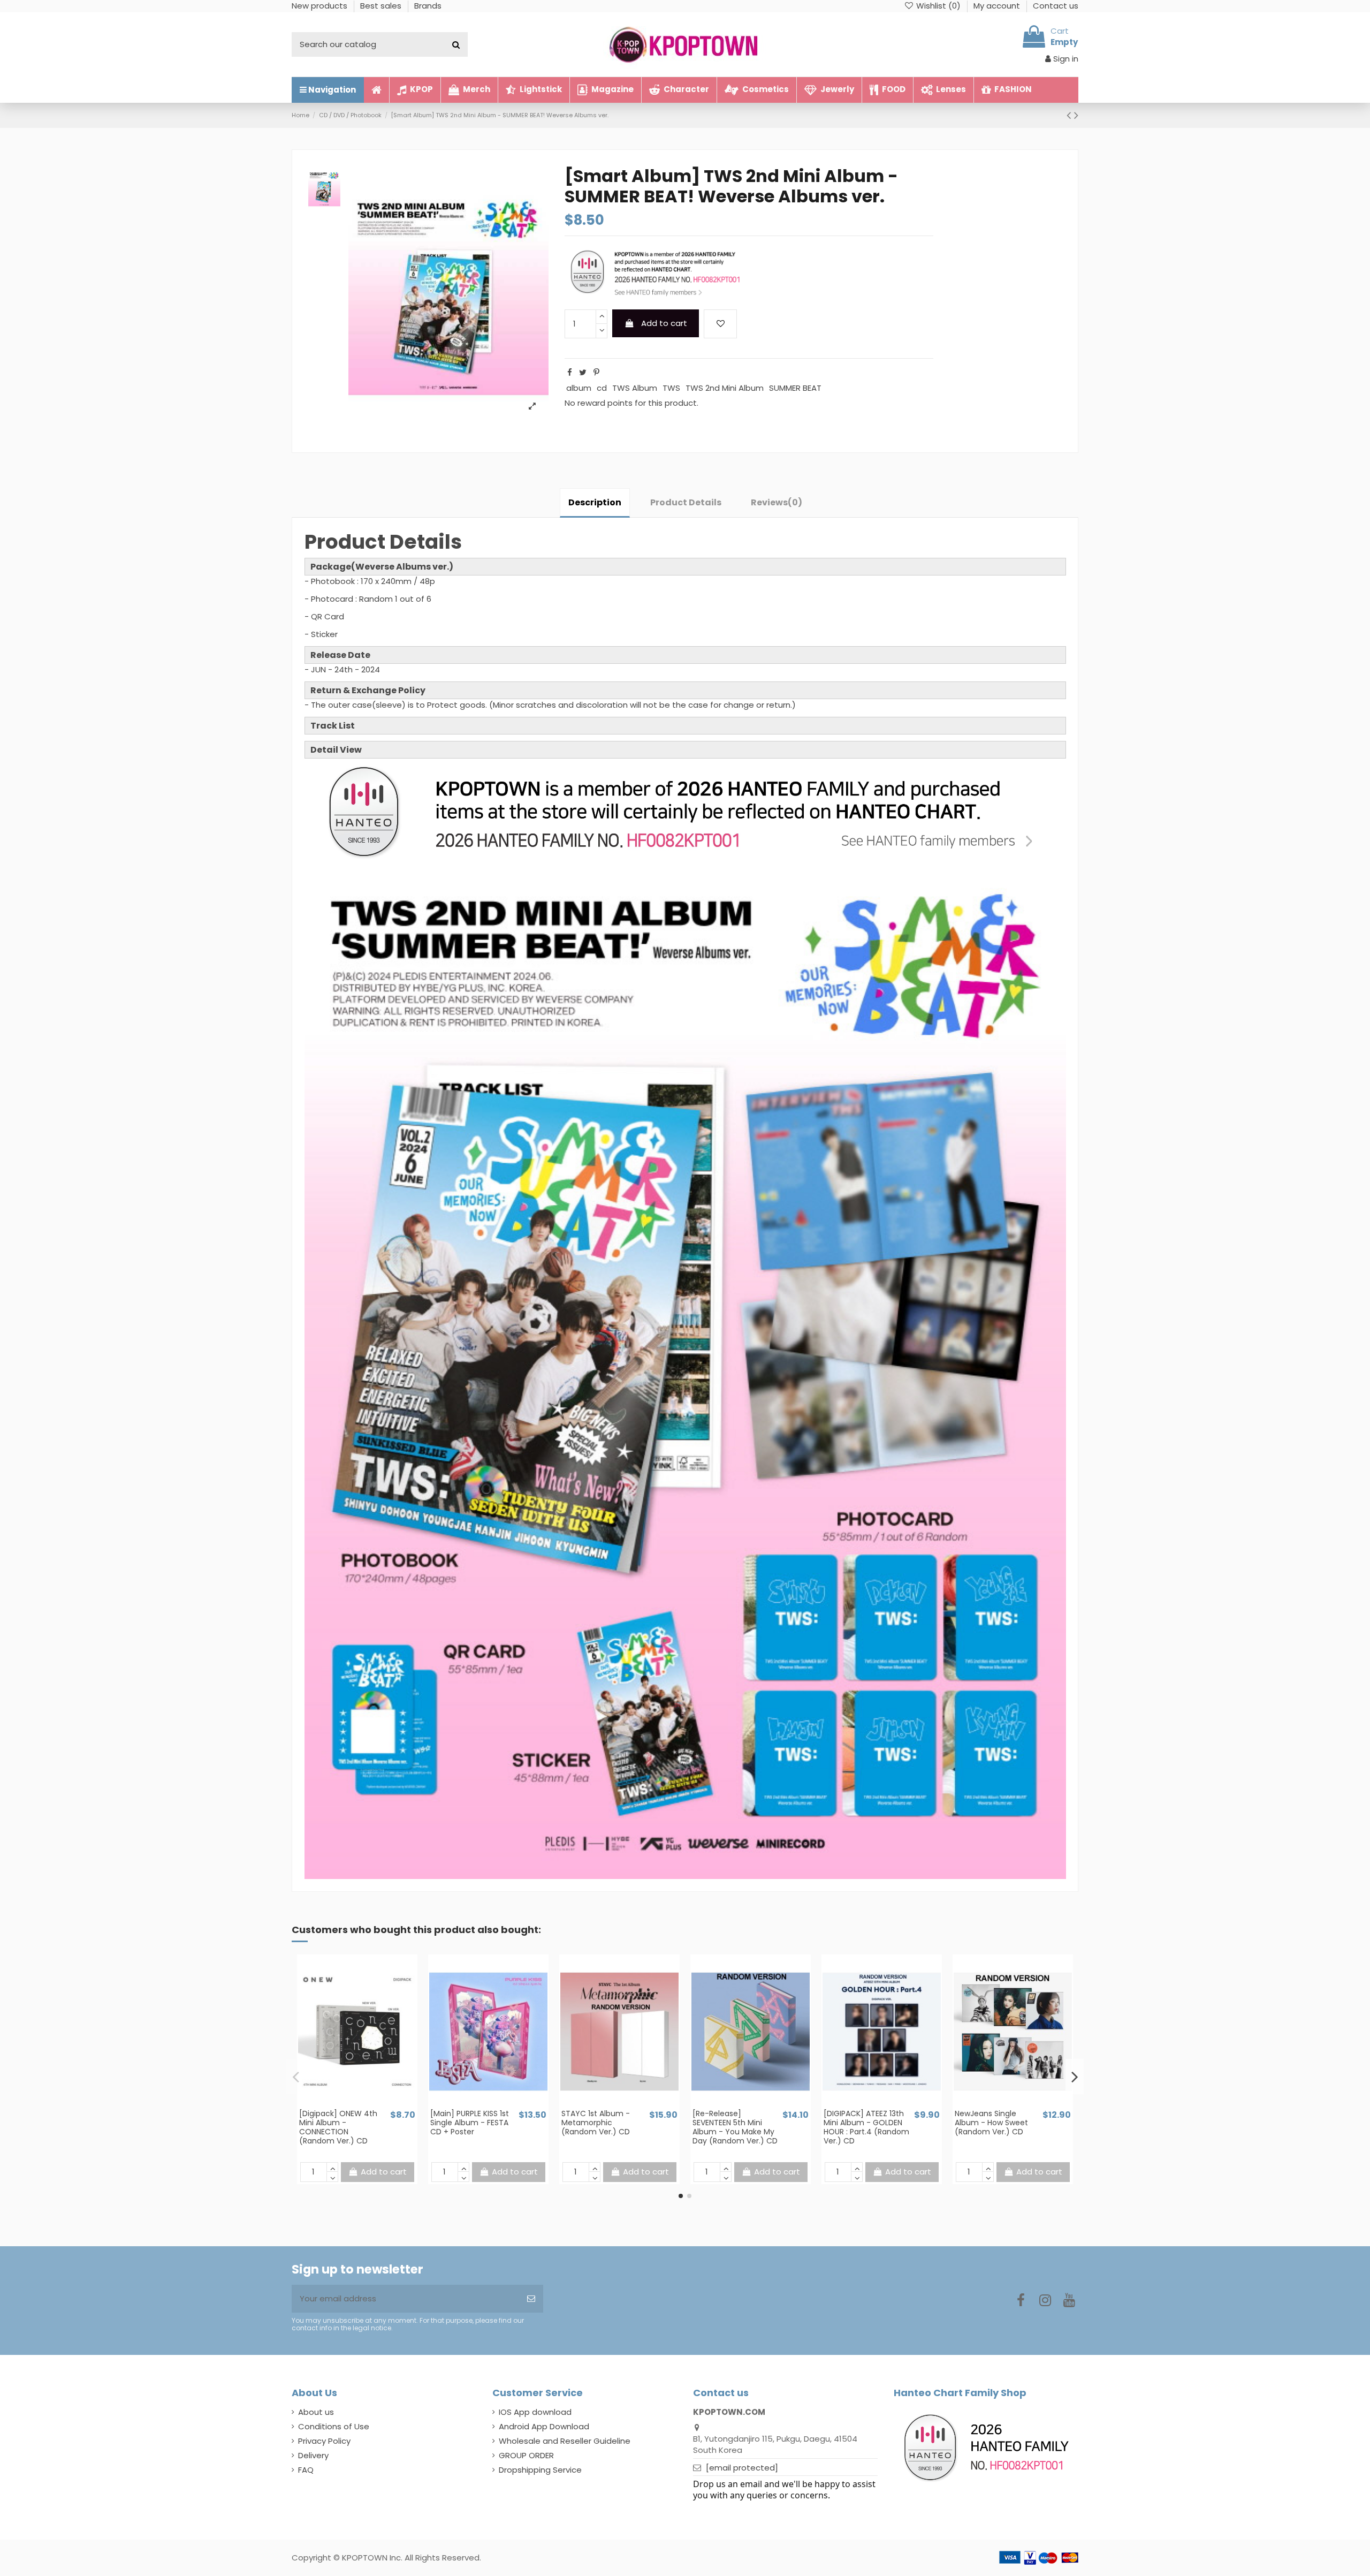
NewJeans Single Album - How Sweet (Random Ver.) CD (991, 2123)
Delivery (313, 2455)
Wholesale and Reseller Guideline (565, 2441)
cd (602, 388)
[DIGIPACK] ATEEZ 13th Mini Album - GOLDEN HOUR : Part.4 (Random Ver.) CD (866, 2127)
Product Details (686, 502)
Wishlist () (938, 6)
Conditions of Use (334, 2426)
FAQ (306, 2470)
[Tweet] (583, 372)
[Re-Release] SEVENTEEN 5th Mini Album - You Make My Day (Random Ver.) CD (735, 2127)
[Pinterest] (596, 372)
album (579, 388)
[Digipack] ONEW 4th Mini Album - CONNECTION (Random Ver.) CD (338, 2127)
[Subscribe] (531, 2299)
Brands (428, 6)
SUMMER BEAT (795, 388)
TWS (671, 388)
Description (595, 502)
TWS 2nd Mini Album (725, 388)
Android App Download (544, 2426)
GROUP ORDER (526, 2455)
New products (321, 6)
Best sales (382, 6)
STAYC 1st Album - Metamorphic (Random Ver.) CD (596, 2123)
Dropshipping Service (540, 2470)
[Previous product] (1070, 115)
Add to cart (664, 323)
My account (998, 6)
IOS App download (535, 2412)
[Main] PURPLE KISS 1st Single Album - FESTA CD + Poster (470, 2123)
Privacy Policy (324, 2441)
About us (316, 2412)
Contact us (1056, 6)
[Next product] (1076, 115)
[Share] (570, 372)
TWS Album (635, 388)
